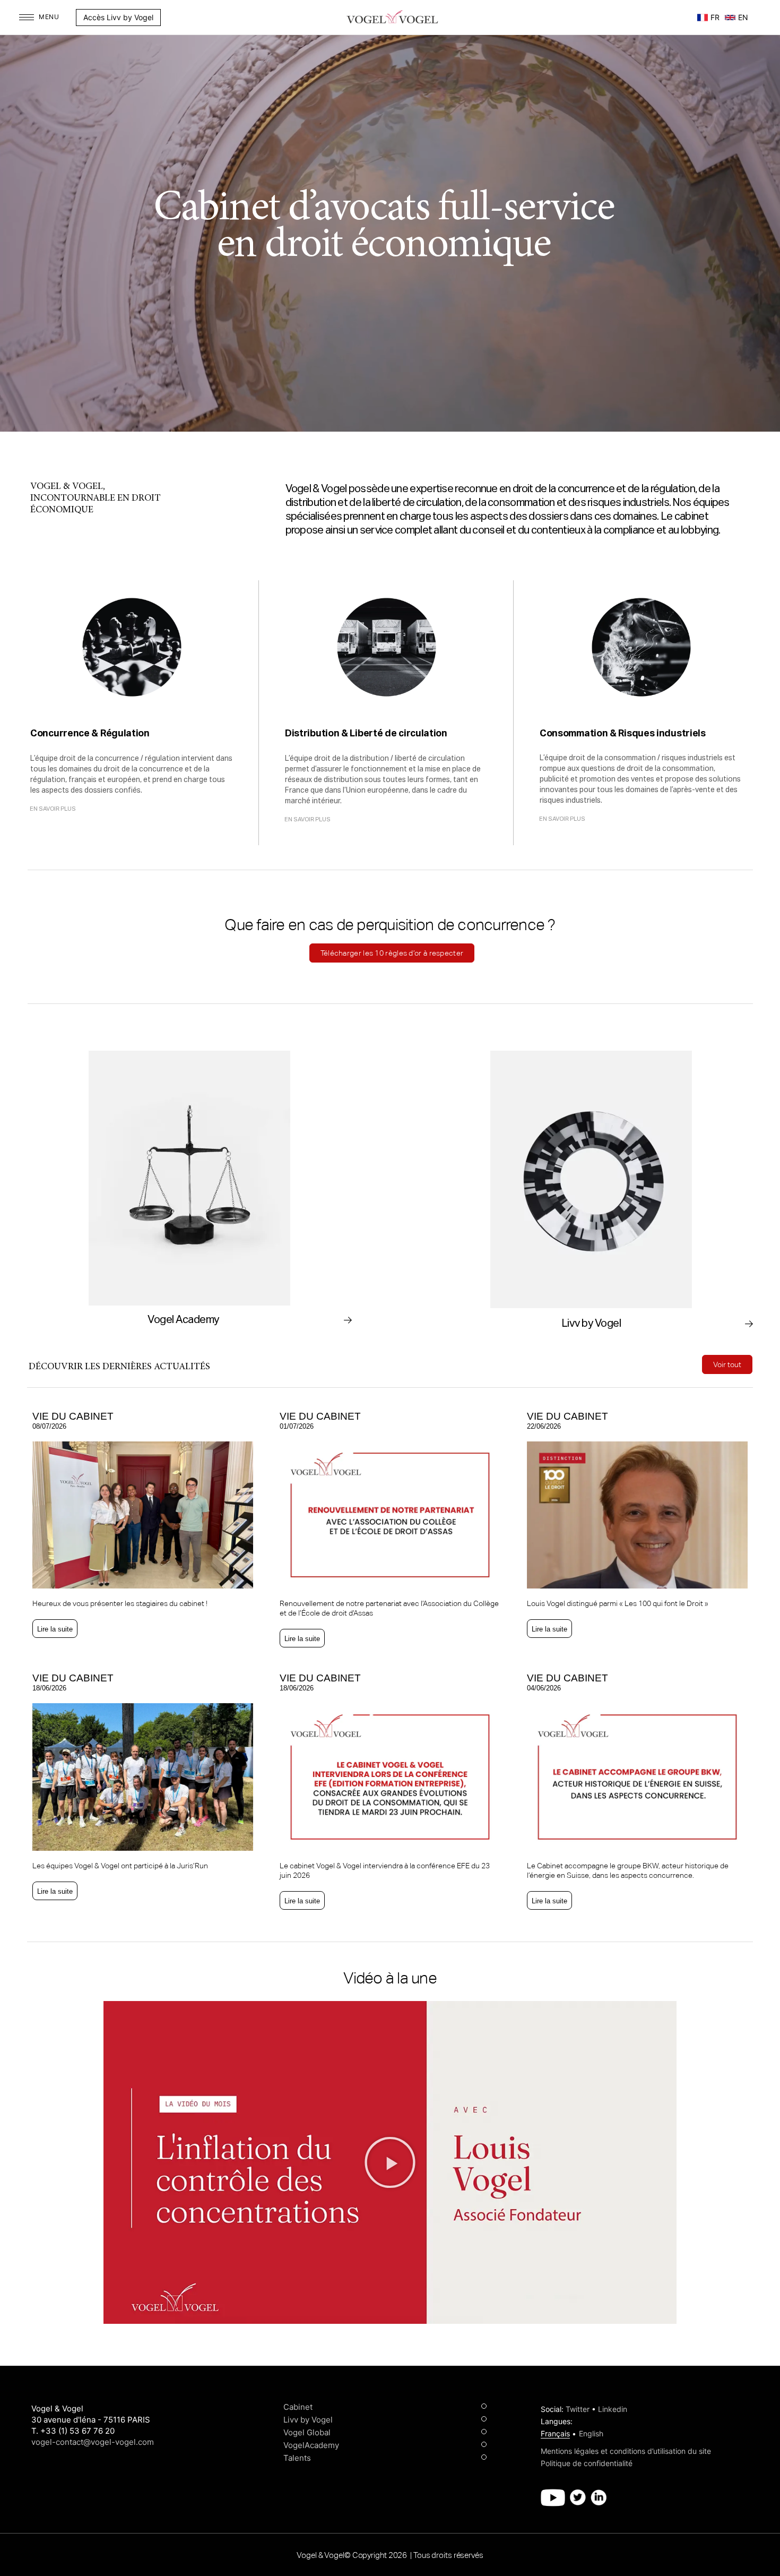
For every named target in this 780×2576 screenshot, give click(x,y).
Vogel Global (307, 2432)
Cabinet (298, 2407)
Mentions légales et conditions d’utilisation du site (626, 2451)
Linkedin (613, 2409)
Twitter (578, 2409)
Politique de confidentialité (587, 2463)
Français (555, 2433)
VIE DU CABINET (73, 1416)
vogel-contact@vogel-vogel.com (93, 2442)
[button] (166, 18)
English (591, 2433)
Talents (297, 2458)
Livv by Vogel (308, 2420)
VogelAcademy (311, 2445)
